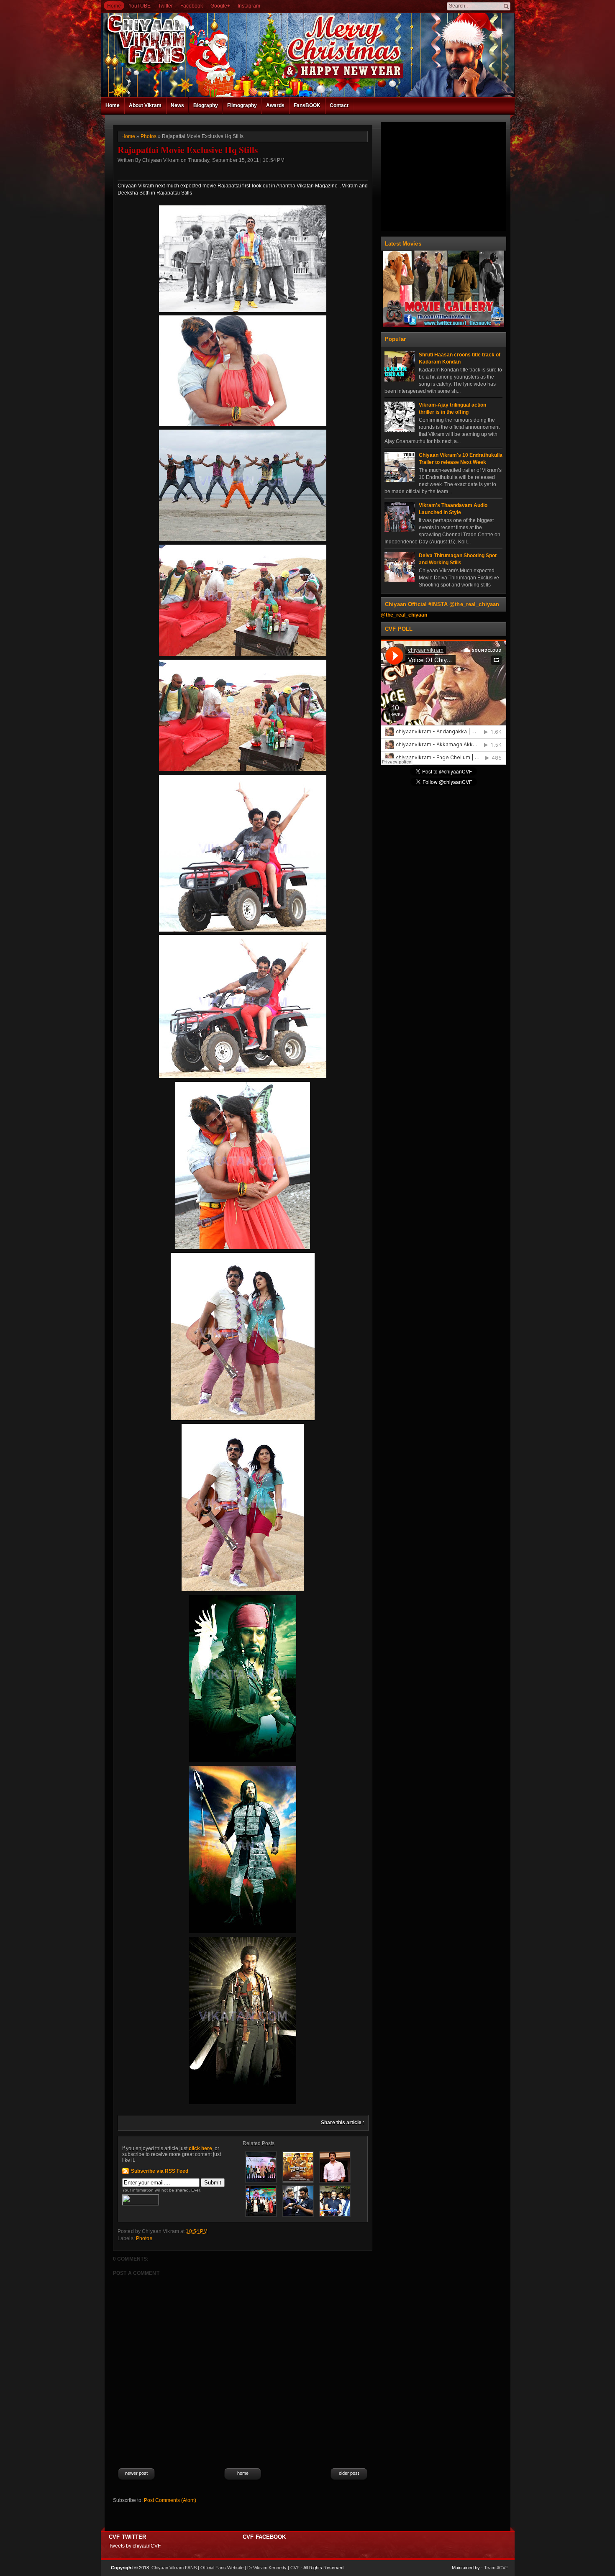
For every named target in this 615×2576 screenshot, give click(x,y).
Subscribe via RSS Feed (160, 2171)
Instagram (249, 6)
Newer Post (136, 2473)
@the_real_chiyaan (404, 615)
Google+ (220, 6)
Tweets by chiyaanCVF (135, 2546)
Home (114, 6)
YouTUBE (140, 6)
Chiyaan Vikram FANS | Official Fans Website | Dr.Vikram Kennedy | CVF (225, 2568)
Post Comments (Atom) (170, 2500)
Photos (149, 136)
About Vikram (145, 105)
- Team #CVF (495, 2568)
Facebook (192, 6)
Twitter (165, 6)
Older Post (349, 2473)
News (177, 105)
